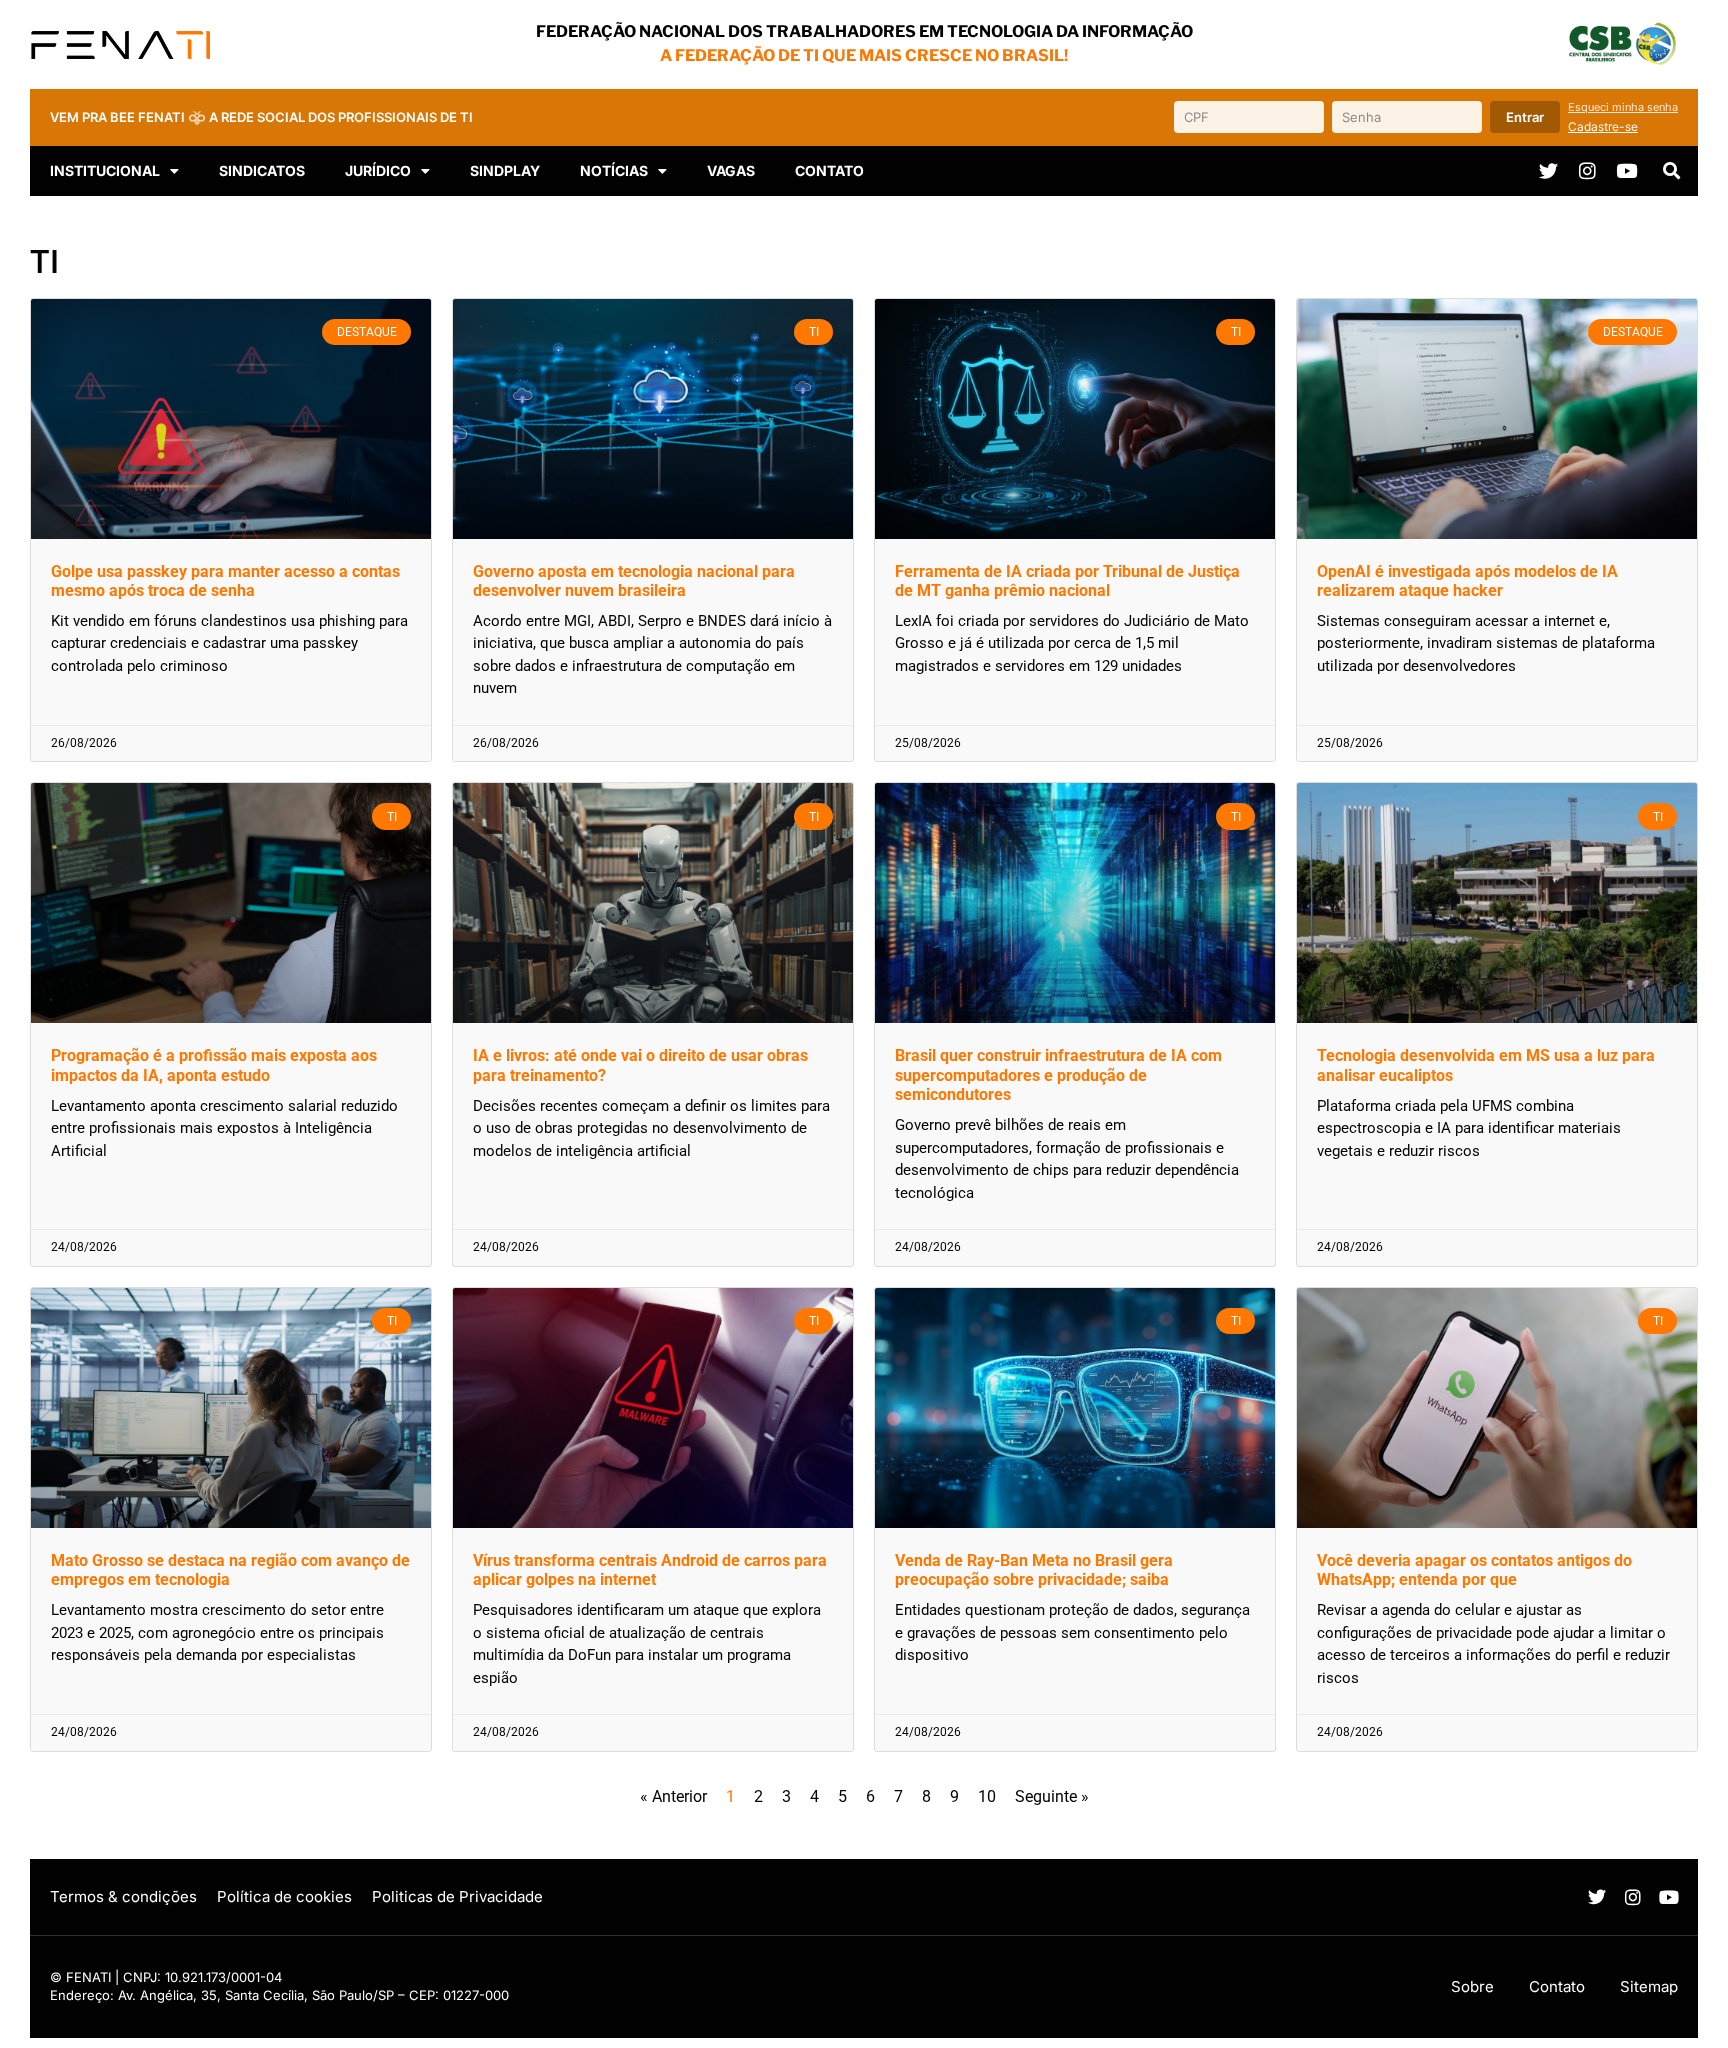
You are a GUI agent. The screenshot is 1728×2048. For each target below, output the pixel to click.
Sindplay (505, 170)
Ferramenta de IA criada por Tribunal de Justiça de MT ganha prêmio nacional (1067, 581)
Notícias (614, 170)
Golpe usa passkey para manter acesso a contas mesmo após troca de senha (225, 581)
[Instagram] (1587, 170)
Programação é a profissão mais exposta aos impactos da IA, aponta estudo (214, 1065)
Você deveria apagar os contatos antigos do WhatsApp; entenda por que (1474, 1570)
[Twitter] (1548, 170)
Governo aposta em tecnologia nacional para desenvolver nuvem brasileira (634, 581)
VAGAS (731, 170)
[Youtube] (1626, 170)
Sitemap (1649, 1986)
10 (987, 1796)
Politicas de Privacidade (457, 1896)
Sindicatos (262, 170)
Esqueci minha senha (1623, 107)
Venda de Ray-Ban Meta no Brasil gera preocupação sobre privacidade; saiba (1034, 1570)
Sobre (1472, 1986)
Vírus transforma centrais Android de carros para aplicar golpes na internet (650, 1570)
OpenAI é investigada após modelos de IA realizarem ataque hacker (1467, 581)
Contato (829, 170)
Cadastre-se (1603, 126)
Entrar (1525, 117)
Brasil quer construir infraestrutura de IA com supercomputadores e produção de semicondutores (1058, 1074)
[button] (1672, 171)
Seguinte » (1052, 1796)
